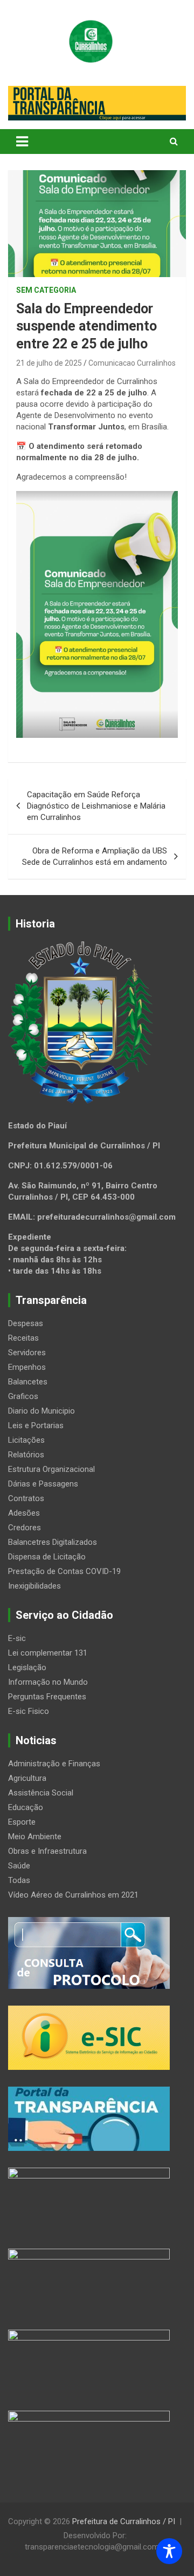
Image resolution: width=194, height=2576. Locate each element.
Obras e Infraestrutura (47, 1851)
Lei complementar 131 (48, 1653)
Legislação (27, 1667)
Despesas (26, 1323)
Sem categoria (46, 290)
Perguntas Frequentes (47, 1697)
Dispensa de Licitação (47, 1557)
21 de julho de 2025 (49, 363)
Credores (25, 1528)
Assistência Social (41, 1793)
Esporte (22, 1822)
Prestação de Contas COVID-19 (64, 1571)
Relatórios (26, 1455)
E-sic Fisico (29, 1711)
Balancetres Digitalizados (53, 1542)
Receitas (23, 1338)
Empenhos (27, 1367)
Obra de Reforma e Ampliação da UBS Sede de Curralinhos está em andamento (95, 856)
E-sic (17, 1638)
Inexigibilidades (34, 1586)
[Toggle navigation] (22, 142)
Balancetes (28, 1382)
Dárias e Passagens (43, 1484)
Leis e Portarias (36, 1425)
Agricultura (27, 1778)
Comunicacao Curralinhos (132, 363)
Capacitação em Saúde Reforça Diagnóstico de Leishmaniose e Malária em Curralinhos (96, 806)
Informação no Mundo (48, 1682)
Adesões (24, 1513)
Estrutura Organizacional (51, 1469)
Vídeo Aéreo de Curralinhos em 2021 (73, 1895)
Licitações (26, 1440)
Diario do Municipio (41, 1411)
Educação (26, 1807)
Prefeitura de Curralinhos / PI (124, 2521)
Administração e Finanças (54, 1764)
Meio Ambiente (35, 1837)
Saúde (19, 1866)
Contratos (26, 1498)
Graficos (23, 1396)
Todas (19, 1880)
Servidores (27, 1353)
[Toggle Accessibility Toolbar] (169, 2551)
